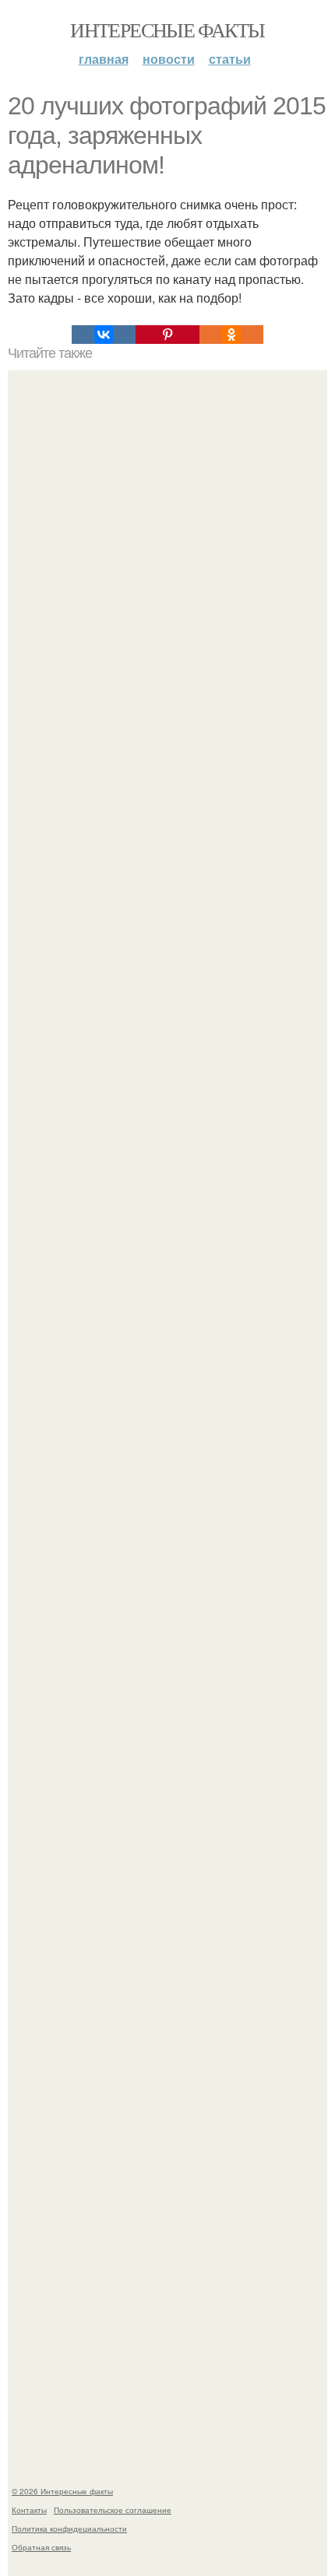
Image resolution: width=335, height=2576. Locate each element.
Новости (169, 59)
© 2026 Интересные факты (62, 2491)
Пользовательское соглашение (113, 2510)
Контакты (29, 2510)
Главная (104, 59)
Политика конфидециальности (69, 2529)
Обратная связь (41, 2547)
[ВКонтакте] (104, 335)
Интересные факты (167, 30)
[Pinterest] (167, 335)
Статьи (230, 59)
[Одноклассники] (231, 335)
